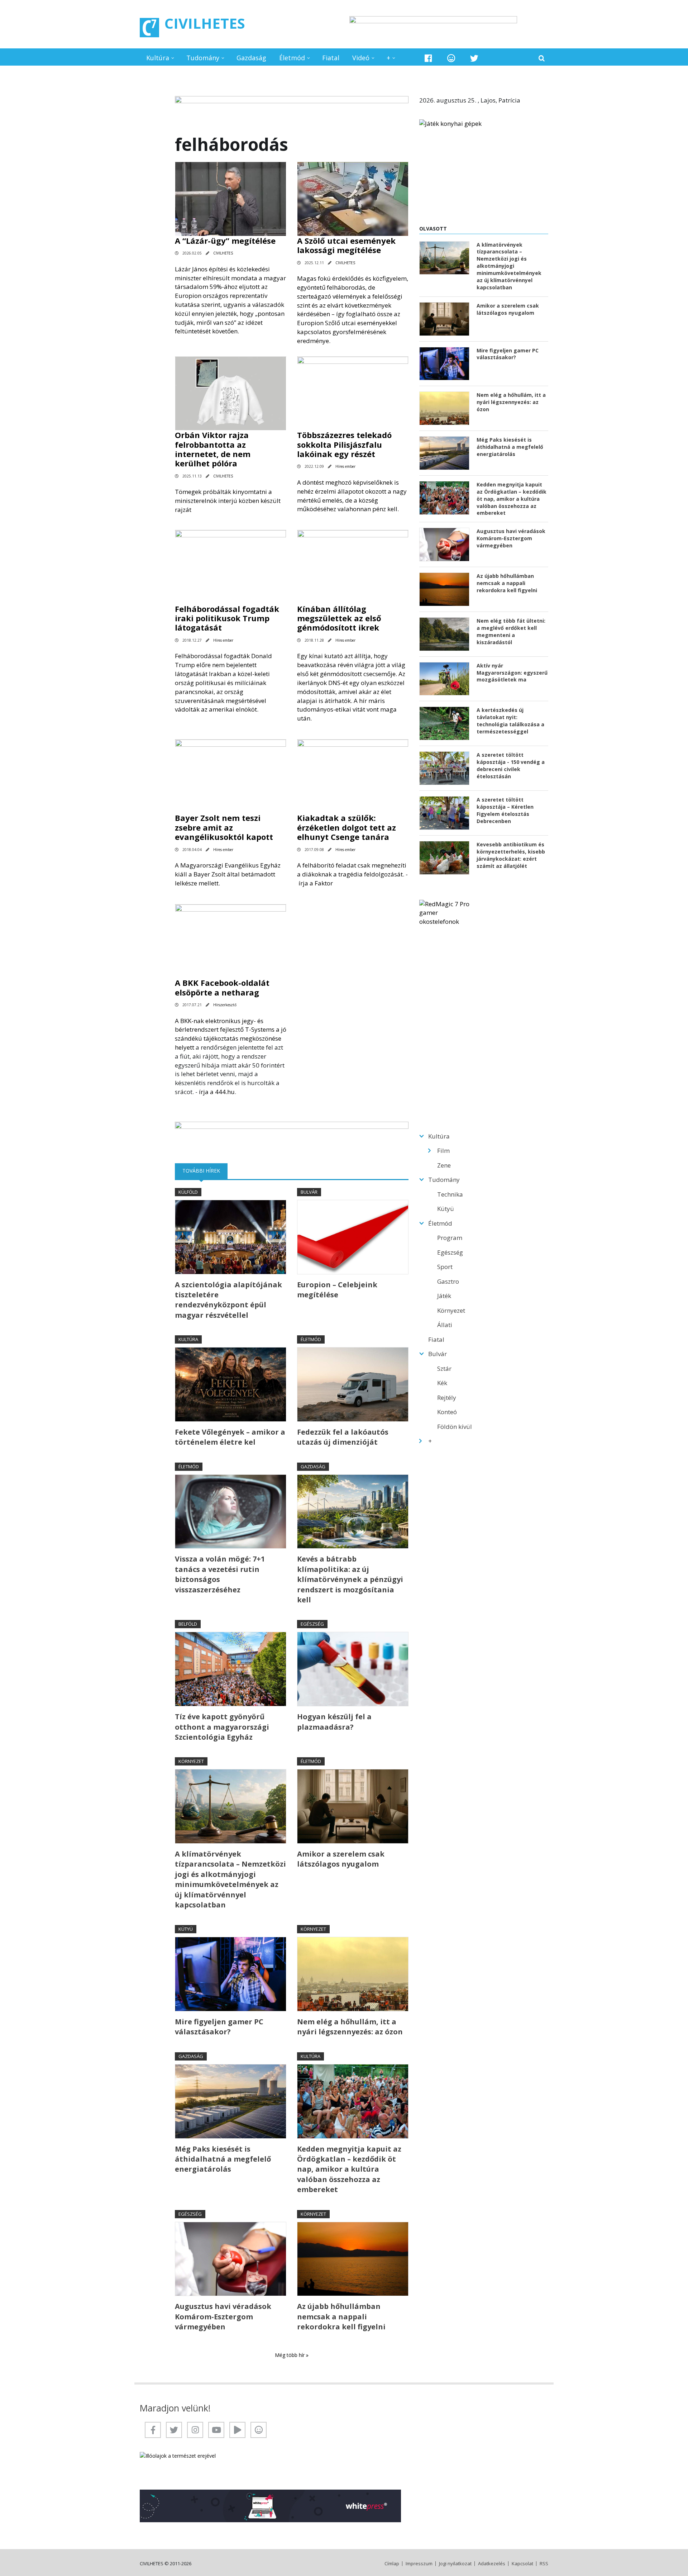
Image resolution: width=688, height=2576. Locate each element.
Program (450, 1238)
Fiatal (331, 58)
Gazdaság (251, 58)
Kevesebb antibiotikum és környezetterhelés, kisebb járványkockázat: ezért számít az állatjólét (511, 855)
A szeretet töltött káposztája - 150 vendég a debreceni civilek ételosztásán (511, 766)
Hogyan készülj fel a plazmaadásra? (334, 1722)
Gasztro (448, 1281)
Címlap (392, 2564)
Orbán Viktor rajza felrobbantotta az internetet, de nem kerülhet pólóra (213, 449)
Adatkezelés (492, 2564)
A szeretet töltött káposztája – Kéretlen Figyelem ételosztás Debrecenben (505, 810)
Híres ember (345, 466)
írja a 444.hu (217, 1092)
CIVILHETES (205, 23)
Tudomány (203, 58)
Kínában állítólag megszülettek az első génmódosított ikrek (339, 618)
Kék (442, 1383)
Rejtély (447, 1398)
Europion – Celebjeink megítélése (337, 1290)
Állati (445, 1325)
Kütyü (186, 1929)
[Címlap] (149, 28)
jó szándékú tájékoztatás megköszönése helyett (231, 1038)
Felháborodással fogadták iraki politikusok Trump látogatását (227, 618)
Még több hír (290, 2355)
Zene (444, 1165)
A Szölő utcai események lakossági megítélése (346, 245)
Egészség (312, 1624)
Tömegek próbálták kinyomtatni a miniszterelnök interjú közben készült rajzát (228, 501)
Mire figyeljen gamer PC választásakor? (219, 2027)
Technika (450, 1194)
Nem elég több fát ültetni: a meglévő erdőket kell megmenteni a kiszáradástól (511, 631)
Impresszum (419, 2564)
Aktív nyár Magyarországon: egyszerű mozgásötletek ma (512, 673)
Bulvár (309, 1192)
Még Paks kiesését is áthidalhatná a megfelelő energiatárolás (223, 2159)
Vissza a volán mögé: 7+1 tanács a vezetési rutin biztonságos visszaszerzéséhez (220, 1574)
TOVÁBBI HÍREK (205, 1171)
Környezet (191, 1761)
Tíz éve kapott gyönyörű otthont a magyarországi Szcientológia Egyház (222, 1727)
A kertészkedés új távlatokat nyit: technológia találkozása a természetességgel (510, 721)
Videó (361, 58)
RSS (544, 2564)
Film (443, 1151)
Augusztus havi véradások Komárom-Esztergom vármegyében (223, 2316)
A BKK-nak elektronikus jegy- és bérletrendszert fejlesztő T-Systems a (228, 1025)
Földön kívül (455, 1427)
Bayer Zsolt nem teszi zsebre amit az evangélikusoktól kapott (224, 827)
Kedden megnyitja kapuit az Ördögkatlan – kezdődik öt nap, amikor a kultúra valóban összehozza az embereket (349, 2169)
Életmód (292, 58)
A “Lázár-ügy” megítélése (225, 241)
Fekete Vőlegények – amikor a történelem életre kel (230, 1437)
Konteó (447, 1412)
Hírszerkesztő (225, 1005)
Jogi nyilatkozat (455, 2564)
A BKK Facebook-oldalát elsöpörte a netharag (222, 987)
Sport (445, 1267)
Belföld (188, 1624)
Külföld (188, 1192)
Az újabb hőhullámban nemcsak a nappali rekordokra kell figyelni (341, 2316)
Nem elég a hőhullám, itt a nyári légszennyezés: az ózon (350, 2027)
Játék (444, 1296)
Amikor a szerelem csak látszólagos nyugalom (341, 1859)
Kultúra (158, 58)
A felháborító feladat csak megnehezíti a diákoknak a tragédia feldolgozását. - (352, 874)
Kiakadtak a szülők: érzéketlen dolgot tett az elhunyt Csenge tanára (347, 827)
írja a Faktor (316, 883)
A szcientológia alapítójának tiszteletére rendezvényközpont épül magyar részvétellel (228, 1300)
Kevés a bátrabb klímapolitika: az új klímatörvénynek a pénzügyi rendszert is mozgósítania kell (350, 1579)
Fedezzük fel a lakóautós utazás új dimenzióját (343, 1437)
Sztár (444, 1368)
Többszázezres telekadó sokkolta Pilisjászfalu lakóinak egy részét (344, 444)
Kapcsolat (522, 2564)
